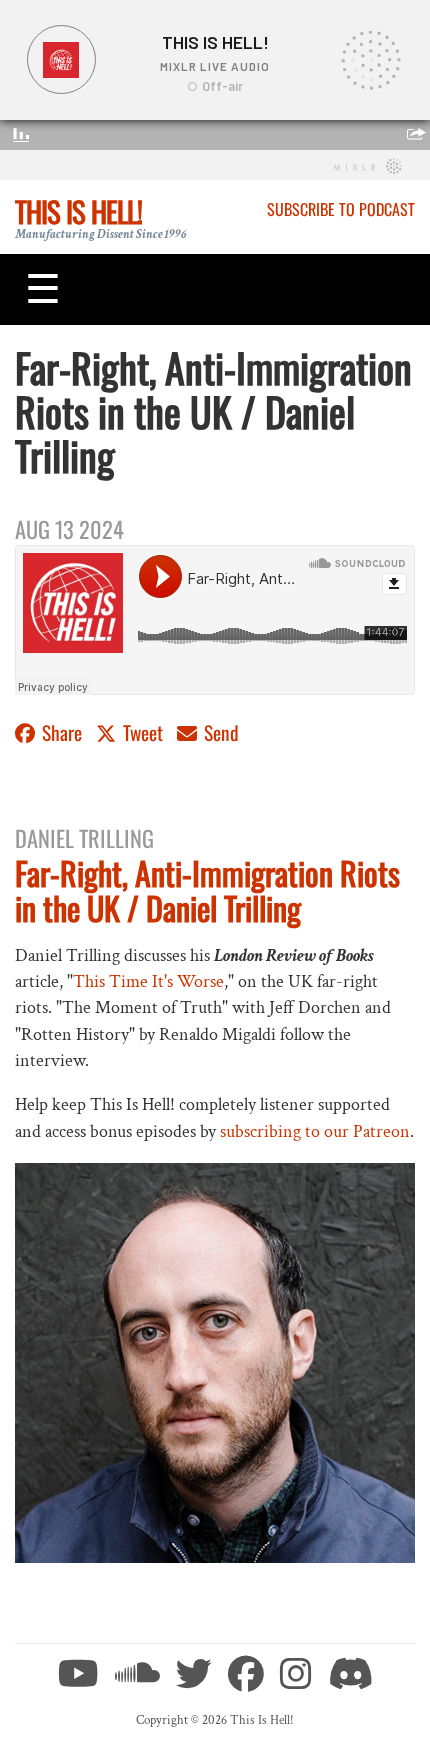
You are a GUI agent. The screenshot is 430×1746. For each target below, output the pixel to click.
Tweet (143, 732)
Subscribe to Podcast (341, 209)
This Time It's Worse (148, 981)
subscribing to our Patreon (315, 1131)
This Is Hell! (78, 211)
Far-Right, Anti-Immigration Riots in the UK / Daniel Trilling (207, 890)
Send (219, 732)
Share (62, 732)
